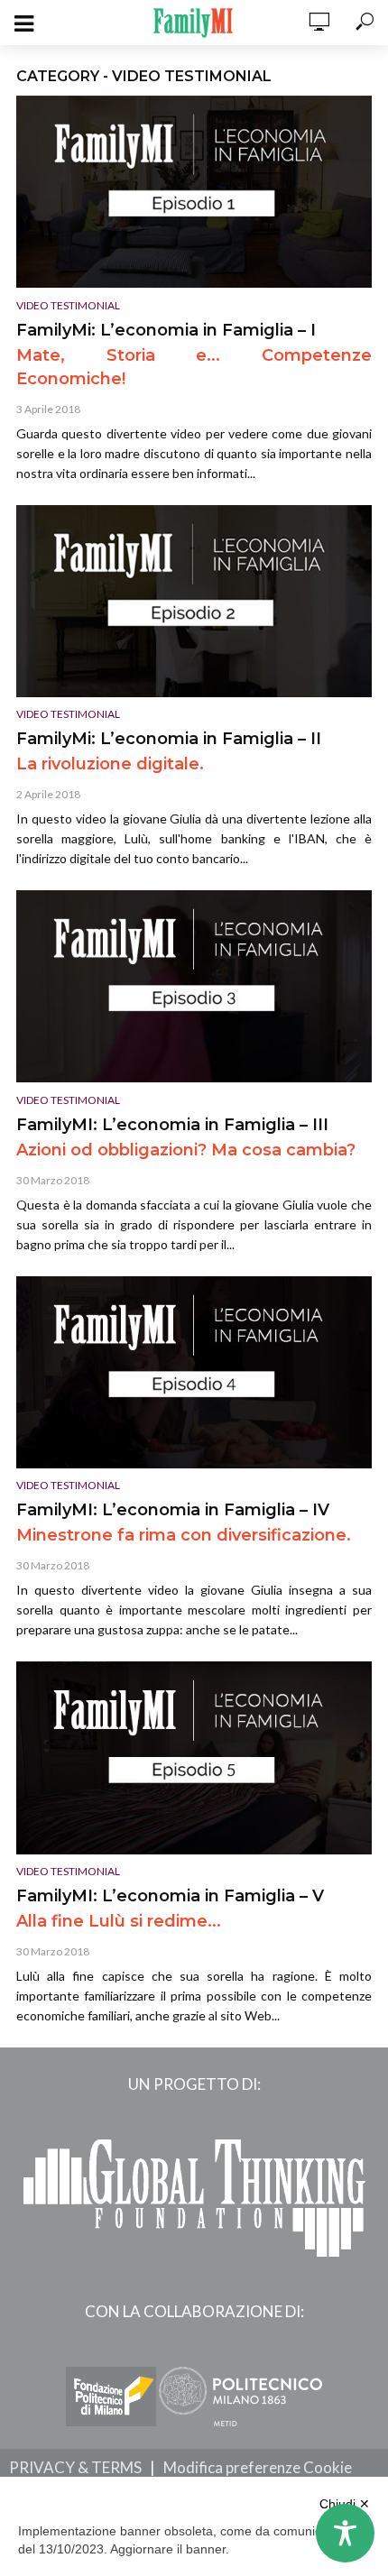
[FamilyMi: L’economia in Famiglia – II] (194, 601)
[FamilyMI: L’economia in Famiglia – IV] (194, 1372)
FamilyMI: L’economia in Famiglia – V (170, 1896)
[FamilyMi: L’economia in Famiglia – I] (194, 192)
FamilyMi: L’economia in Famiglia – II (169, 739)
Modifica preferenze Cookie (258, 2467)
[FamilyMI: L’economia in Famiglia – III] (194, 986)
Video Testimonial (68, 305)
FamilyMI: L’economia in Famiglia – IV (173, 1510)
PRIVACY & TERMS (75, 2467)
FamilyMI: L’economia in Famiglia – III (172, 1125)
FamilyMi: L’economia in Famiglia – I (166, 330)
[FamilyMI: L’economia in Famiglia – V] (194, 1757)
